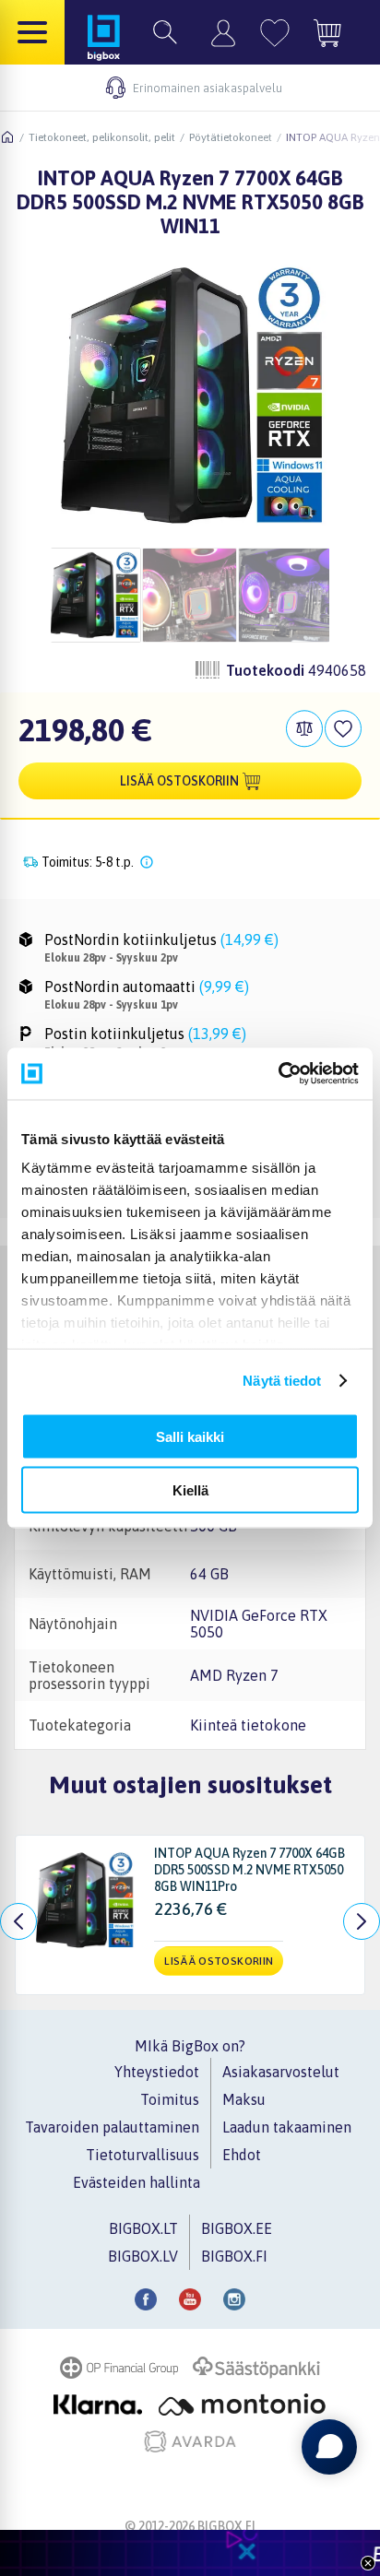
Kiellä (190, 1490)
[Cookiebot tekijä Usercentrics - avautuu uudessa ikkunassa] (278, 1074)
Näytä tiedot (282, 1381)
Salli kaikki (190, 1436)
